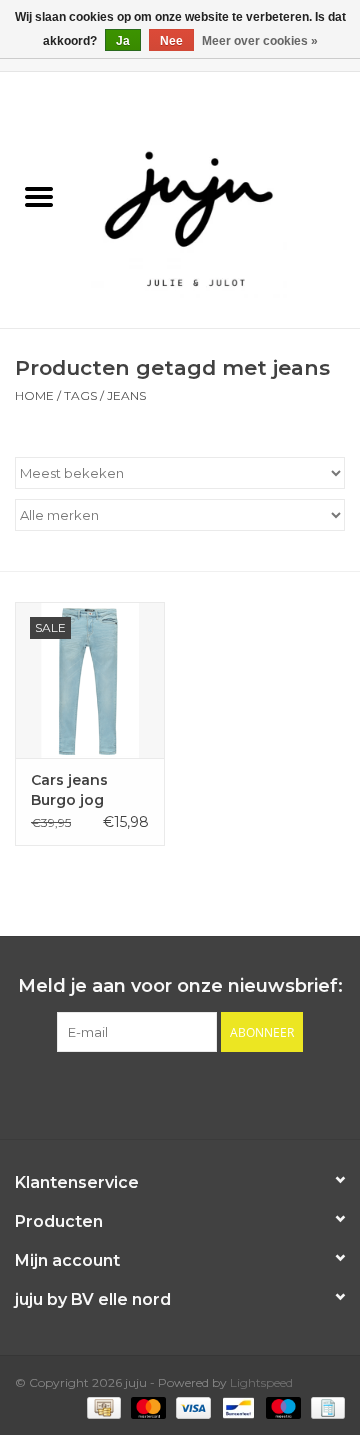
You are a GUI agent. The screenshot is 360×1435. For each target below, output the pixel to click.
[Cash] (102, 1407)
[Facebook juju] (162, 1093)
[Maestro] (281, 1407)
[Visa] (191, 1407)
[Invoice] (324, 1407)
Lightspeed (261, 1382)
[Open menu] (39, 196)
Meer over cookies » (260, 41)
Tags (80, 395)
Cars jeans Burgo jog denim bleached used (86, 790)
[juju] (219, 199)
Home (34, 395)
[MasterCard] (146, 1407)
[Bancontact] (236, 1407)
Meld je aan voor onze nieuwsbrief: (180, 986)
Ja (123, 41)
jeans (126, 395)
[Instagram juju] (198, 1093)
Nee (171, 41)
